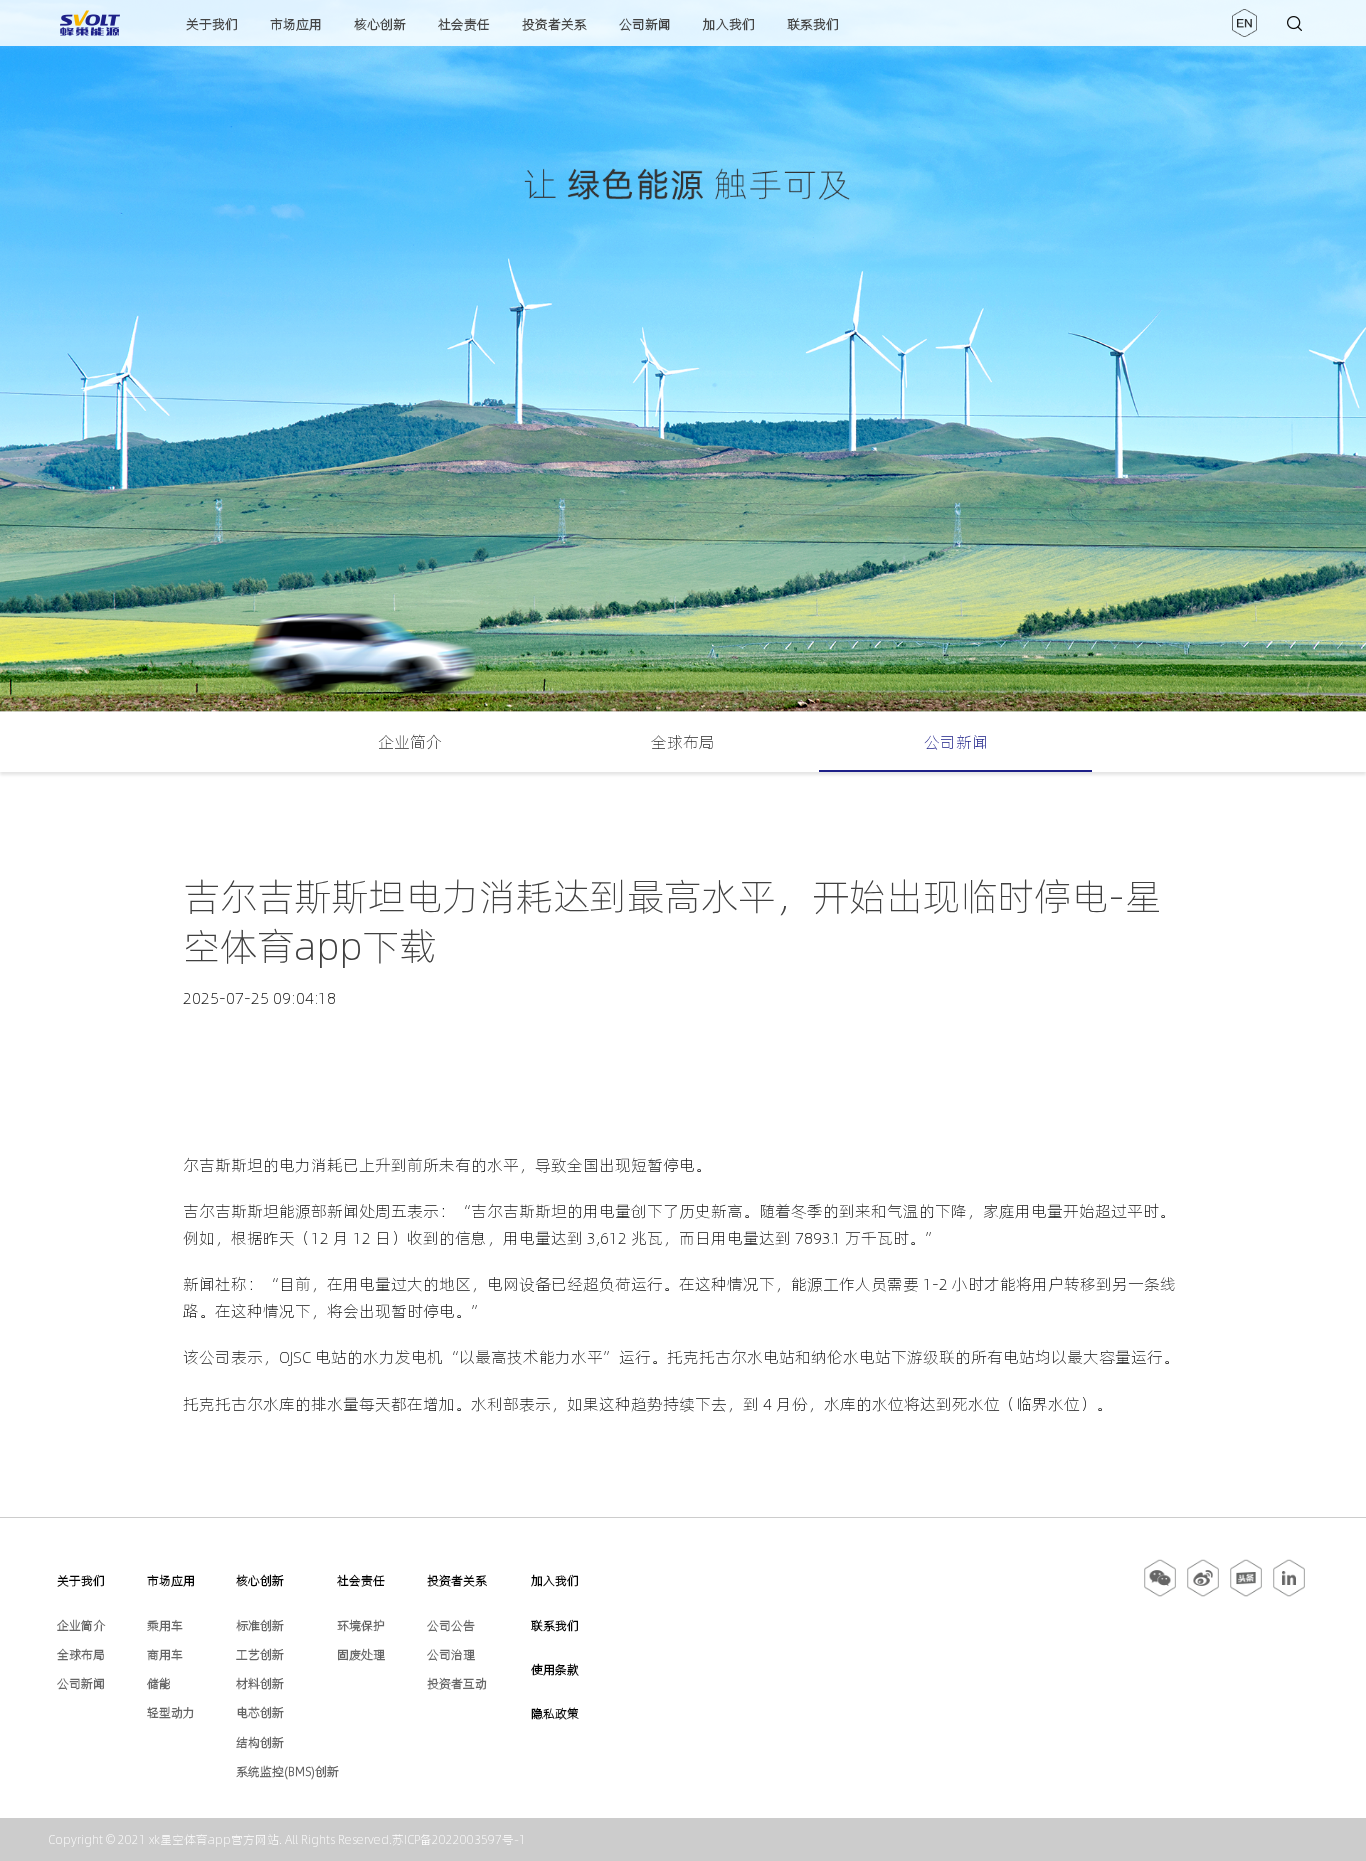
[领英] (1289, 1593)
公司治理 (451, 1654)
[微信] (1161, 1593)
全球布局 (683, 742)
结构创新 (260, 1742)
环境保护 (361, 1625)
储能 (159, 1683)
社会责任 (464, 24)
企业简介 (410, 742)
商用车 (165, 1654)
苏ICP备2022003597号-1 (459, 1839)
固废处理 (361, 1654)
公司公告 (451, 1625)
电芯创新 (260, 1712)
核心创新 (380, 24)
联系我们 (813, 24)
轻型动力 (171, 1712)
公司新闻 (645, 24)
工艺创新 (260, 1654)
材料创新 (260, 1683)
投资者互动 (457, 1683)
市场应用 (296, 24)
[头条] (1246, 1593)
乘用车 (165, 1625)
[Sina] (1203, 1593)
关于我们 (212, 24)
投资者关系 (554, 24)
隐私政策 (555, 1713)
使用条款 (555, 1669)
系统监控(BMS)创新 (287, 1771)
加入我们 (729, 24)
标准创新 (260, 1625)
